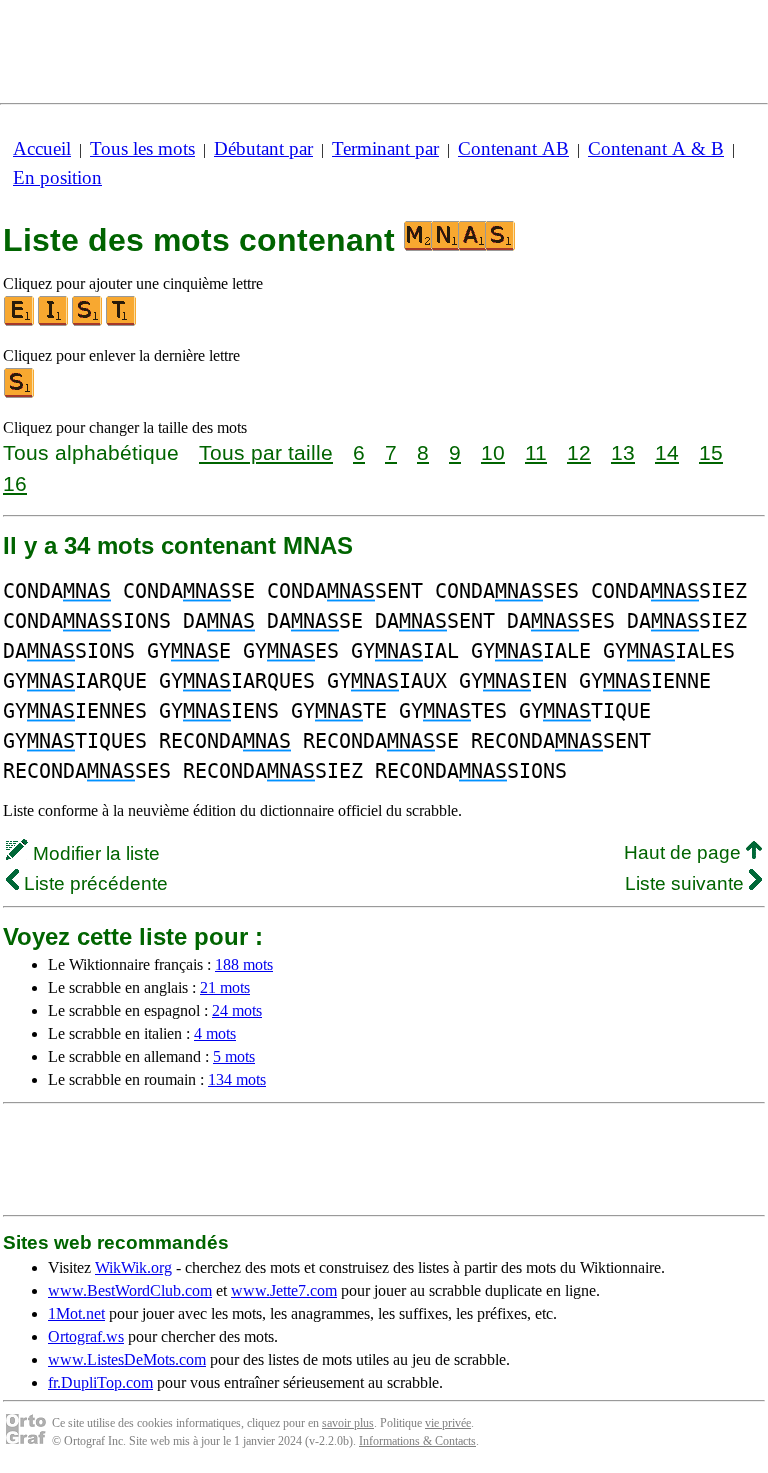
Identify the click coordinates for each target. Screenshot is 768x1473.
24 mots (237, 1010)
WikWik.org (133, 1267)
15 (711, 452)
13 (623, 452)
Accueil (42, 148)
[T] (122, 321)
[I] (54, 321)
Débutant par (263, 148)
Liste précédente (93, 883)
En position (57, 177)
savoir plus (348, 1423)
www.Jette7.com (284, 1290)
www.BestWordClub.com (130, 1290)
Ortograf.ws (86, 1336)
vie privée (448, 1423)
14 (667, 452)
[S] (88, 321)
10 (493, 452)
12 (579, 452)
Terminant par (385, 148)
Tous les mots (142, 148)
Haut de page (685, 852)
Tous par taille (266, 452)
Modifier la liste (94, 853)
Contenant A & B (656, 148)
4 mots (215, 1033)
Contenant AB (513, 148)
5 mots (234, 1056)
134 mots (237, 1079)
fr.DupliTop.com (100, 1382)
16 (15, 483)
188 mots (244, 964)
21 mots (225, 987)
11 (536, 452)
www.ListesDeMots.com (127, 1359)
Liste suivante (687, 883)
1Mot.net (76, 1313)
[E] (20, 321)
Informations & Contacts (417, 1441)
